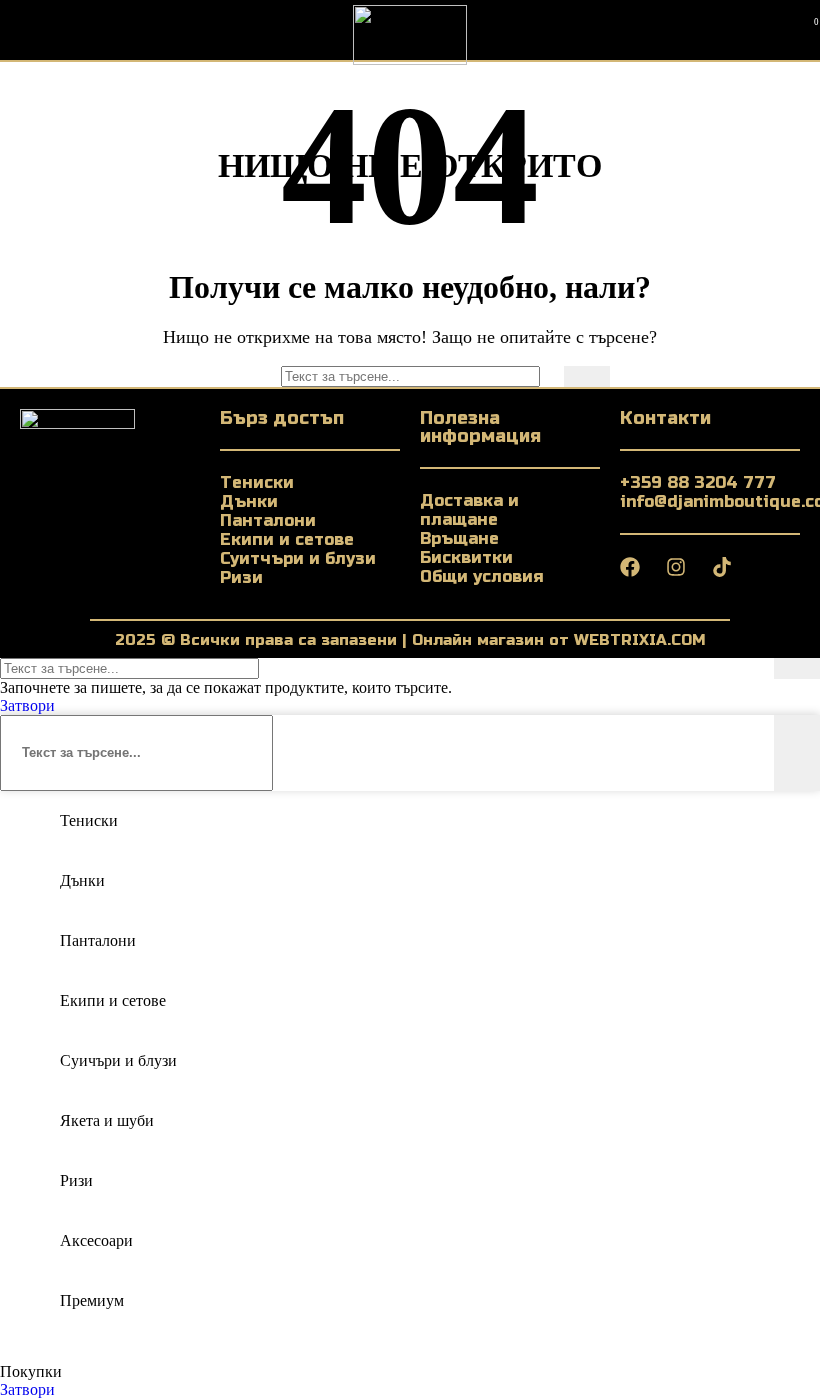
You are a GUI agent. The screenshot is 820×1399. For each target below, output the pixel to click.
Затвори (27, 705)
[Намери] (587, 376)
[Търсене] (735, 30)
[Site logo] (410, 59)
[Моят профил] (771, 30)
